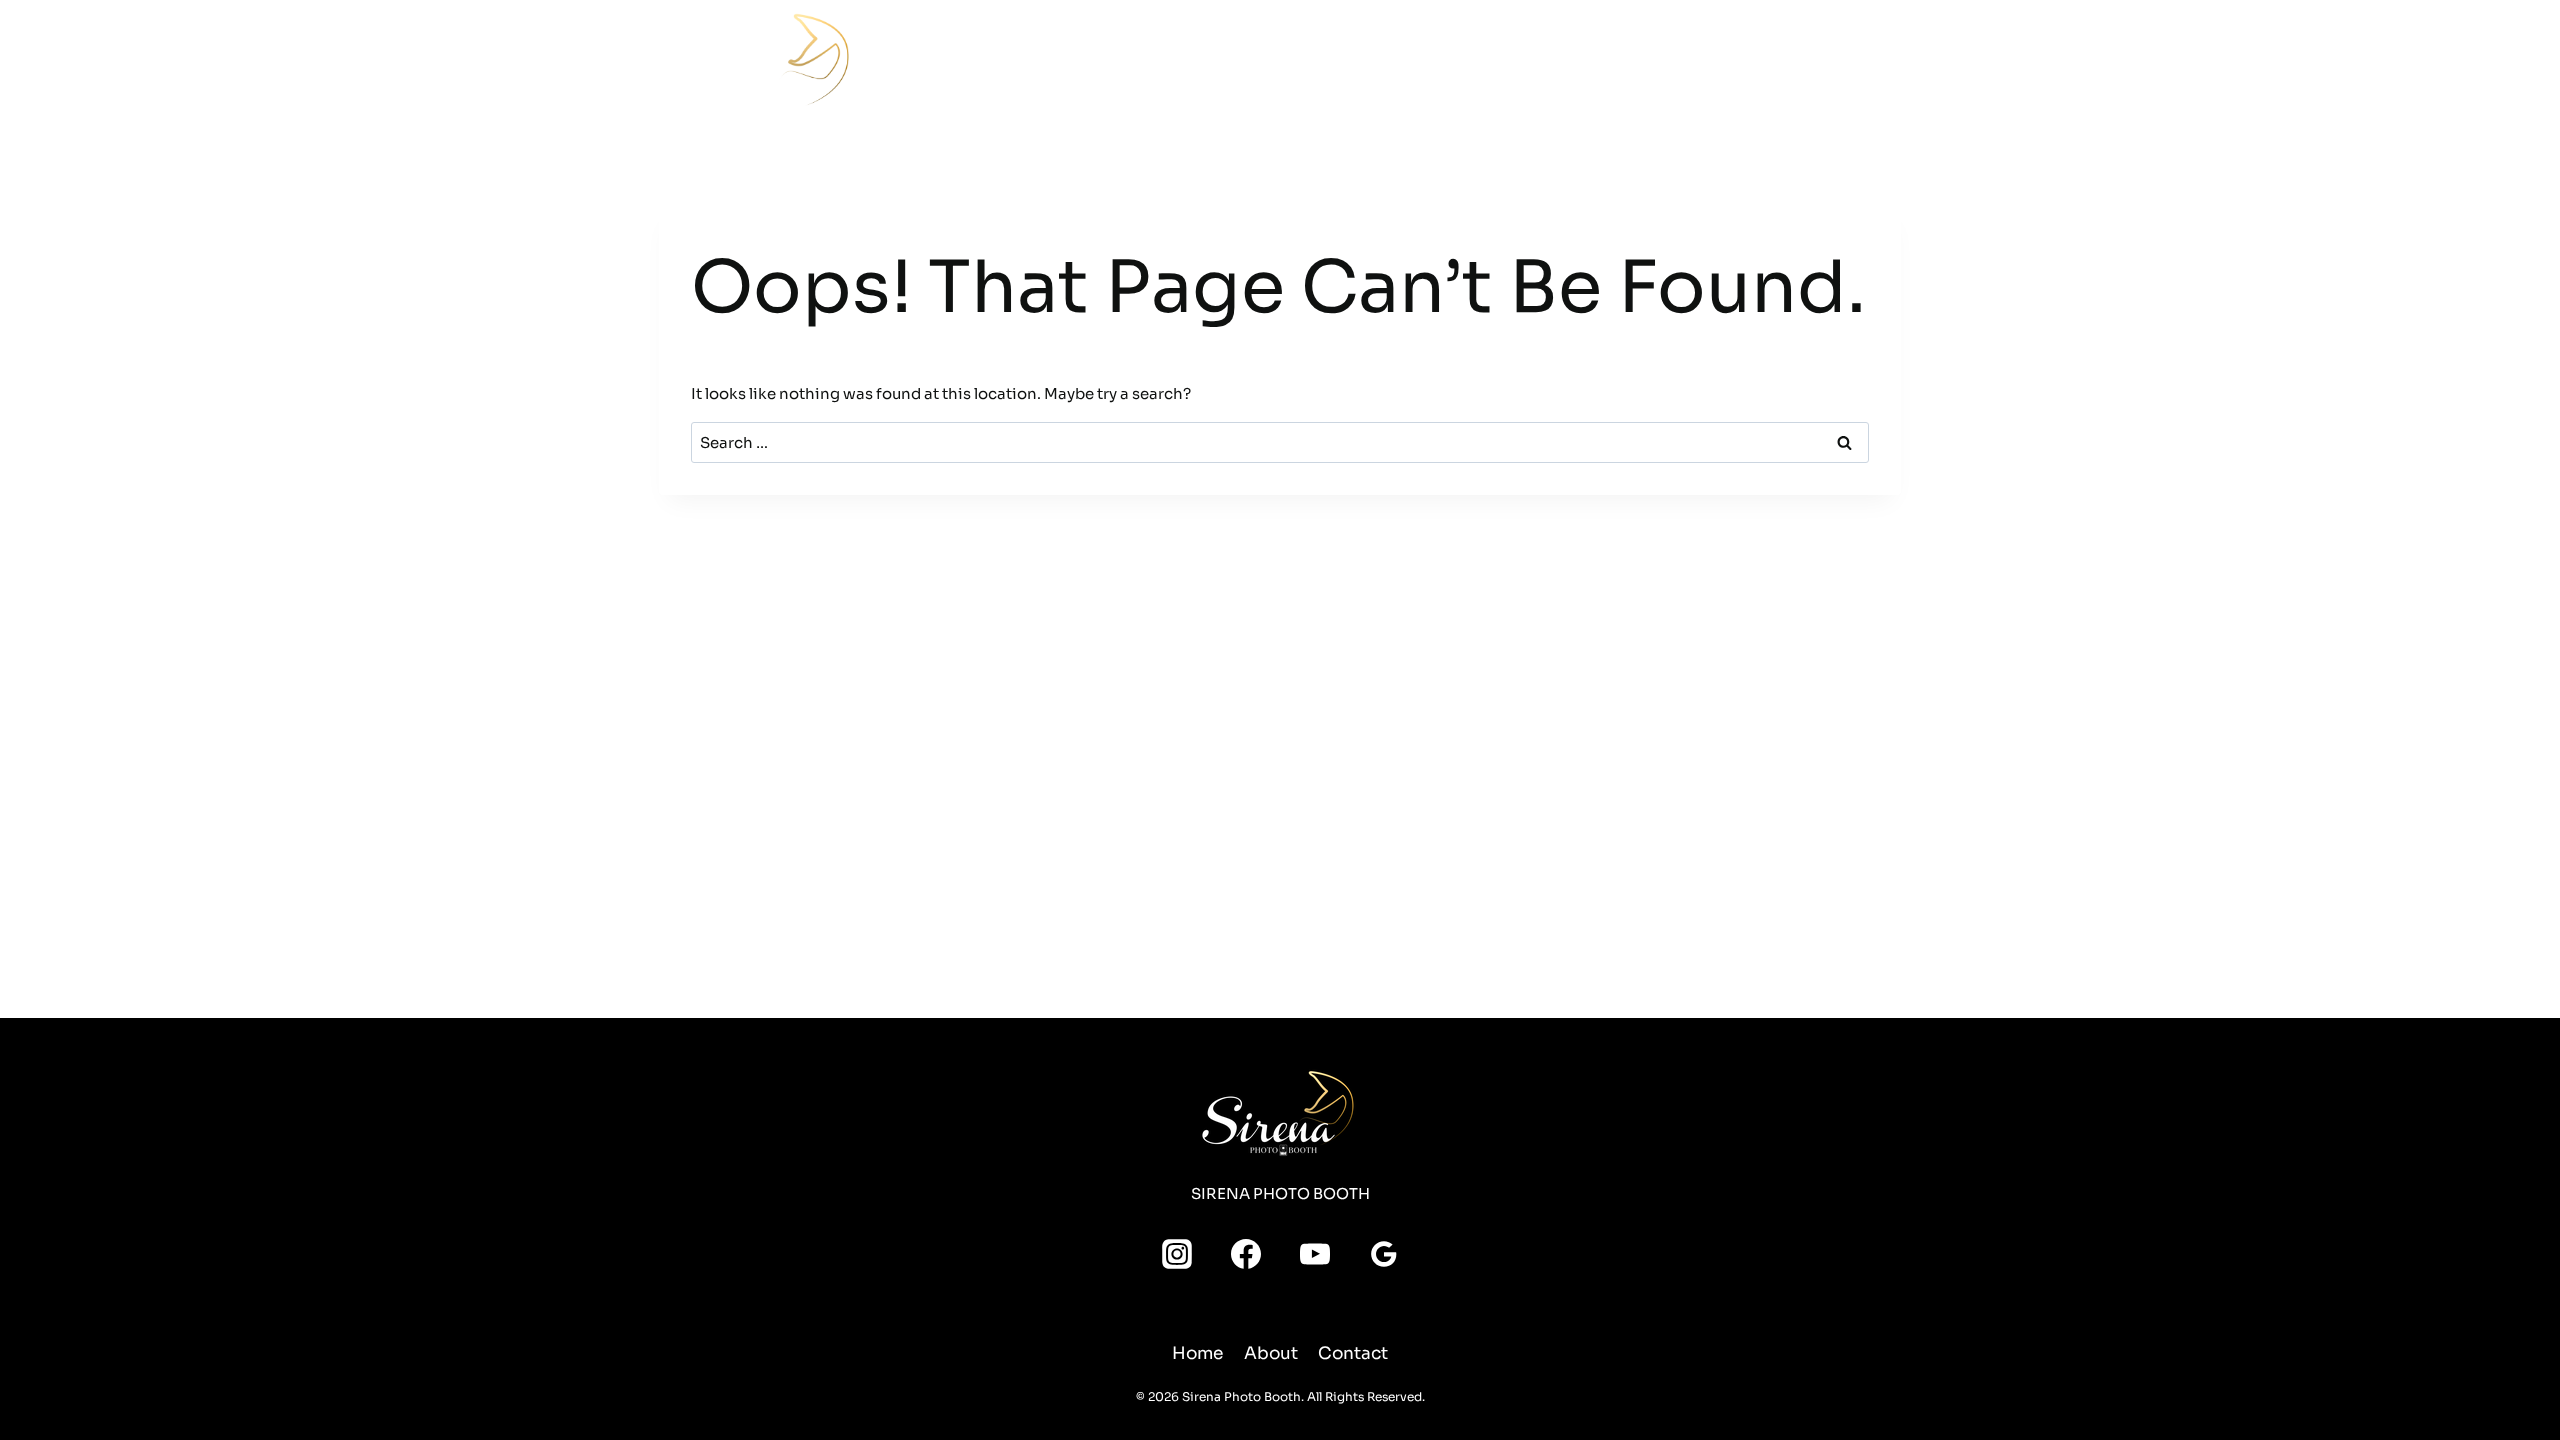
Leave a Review (1821, 60)
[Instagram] (1667, 43)
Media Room (1420, 61)
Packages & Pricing (1179, 61)
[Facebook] (1631, 43)
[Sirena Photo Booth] (759, 66)
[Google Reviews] (1631, 79)
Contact (1575, 61)
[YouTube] (1703, 43)
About (1506, 61)
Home (977, 61)
